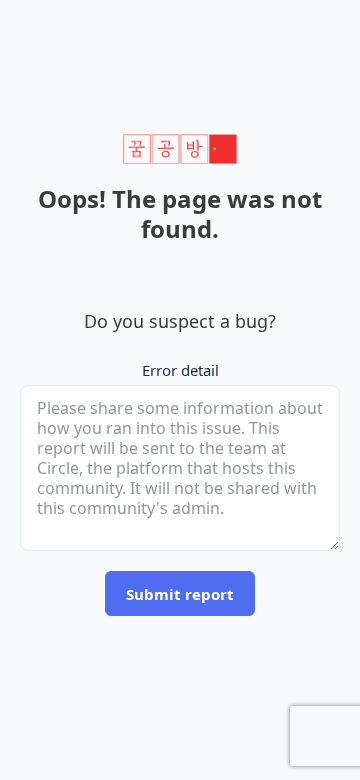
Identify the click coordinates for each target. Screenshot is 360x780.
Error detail (180, 370)
